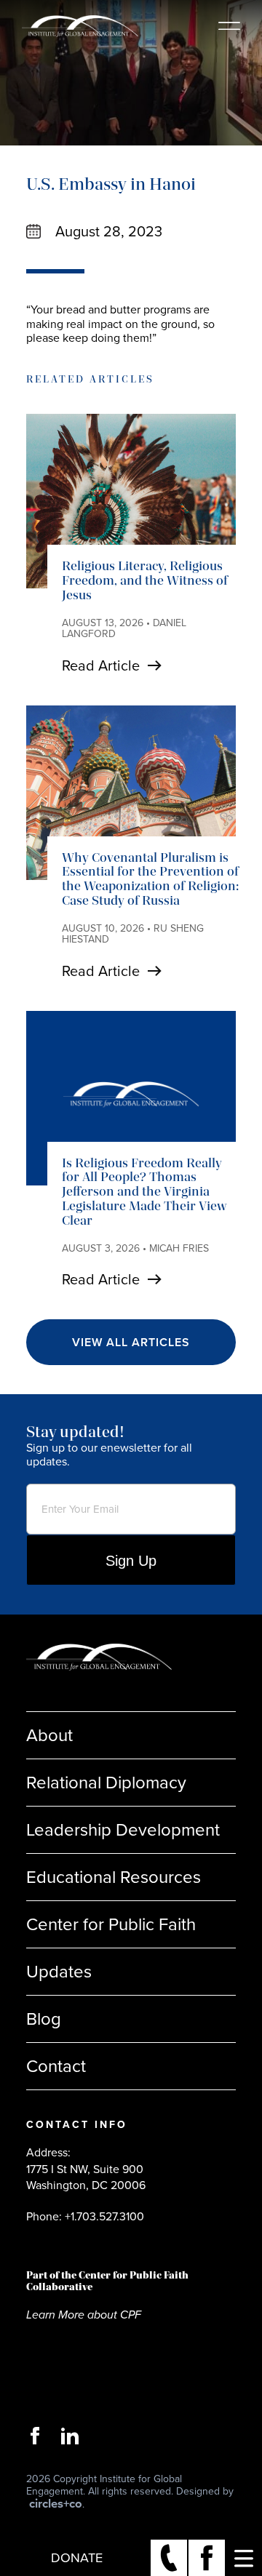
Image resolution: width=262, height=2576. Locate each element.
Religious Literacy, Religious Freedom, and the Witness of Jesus (145, 580)
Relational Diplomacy (106, 1783)
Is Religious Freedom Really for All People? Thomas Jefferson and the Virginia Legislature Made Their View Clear (144, 1192)
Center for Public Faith (111, 1924)
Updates (59, 1972)
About (49, 1735)
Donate (77, 2558)
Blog (44, 2019)
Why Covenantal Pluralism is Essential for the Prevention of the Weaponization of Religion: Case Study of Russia (150, 879)
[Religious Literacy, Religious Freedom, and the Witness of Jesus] (131, 501)
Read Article (101, 665)
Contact (56, 2066)
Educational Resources (114, 1877)
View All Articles (131, 1342)
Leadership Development (123, 1830)
